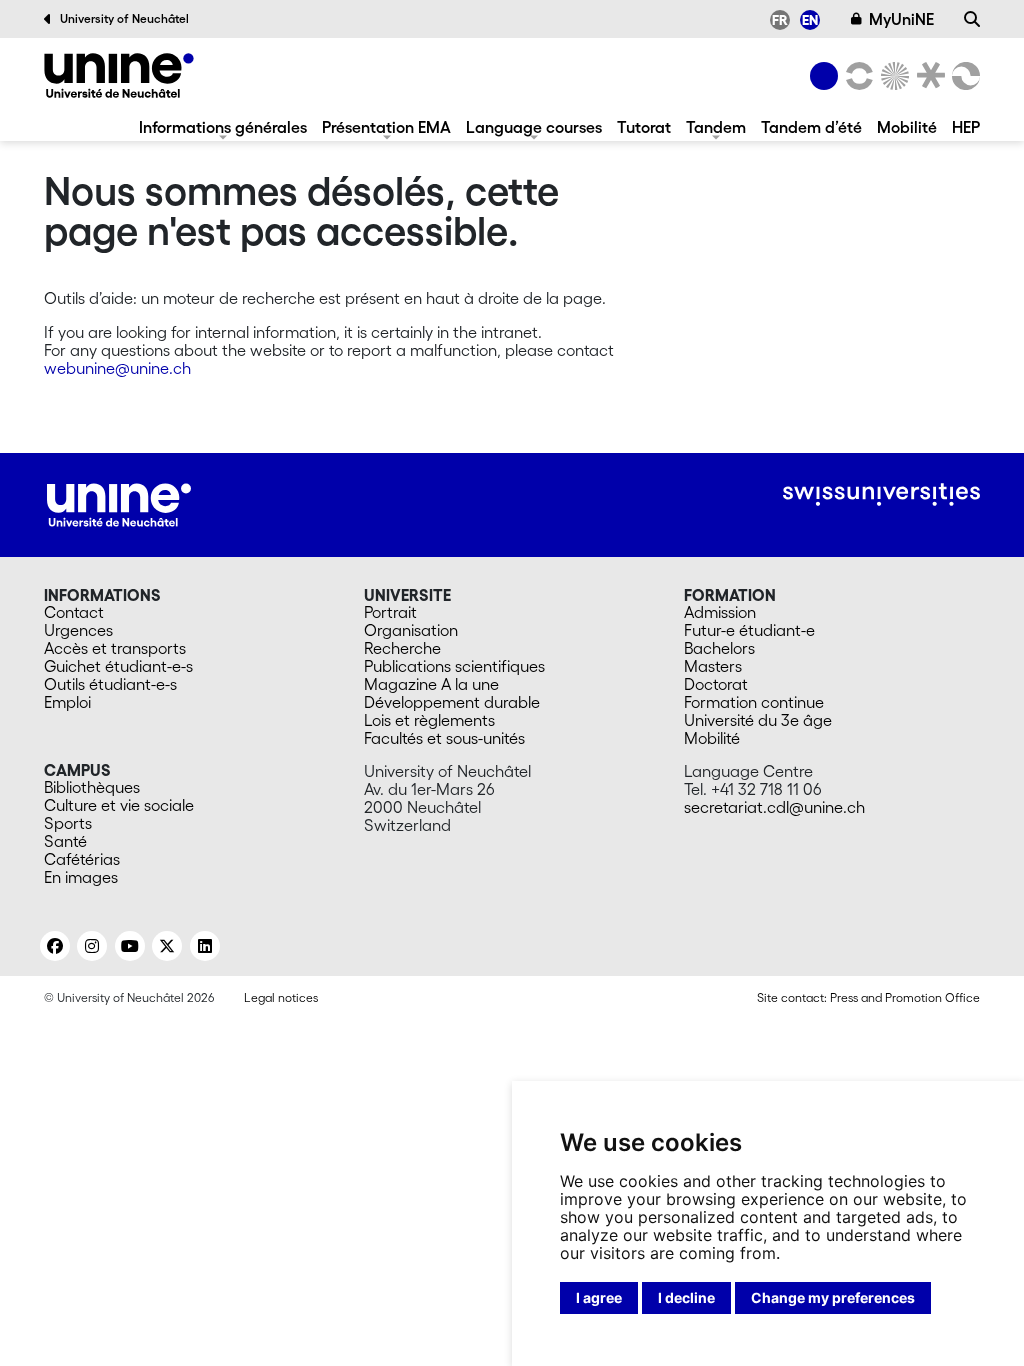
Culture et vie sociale (119, 805)
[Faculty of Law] (927, 76)
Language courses (534, 127)
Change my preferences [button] (833, 1297)
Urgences (78, 630)
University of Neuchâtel (124, 18)
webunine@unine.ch (117, 368)
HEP (966, 127)
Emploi (67, 702)
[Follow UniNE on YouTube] (130, 946)
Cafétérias (82, 859)
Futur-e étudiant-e (749, 630)
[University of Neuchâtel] (824, 76)
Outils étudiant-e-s (110, 684)
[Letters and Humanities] (856, 76)
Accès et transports (115, 648)
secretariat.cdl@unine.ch (774, 807)
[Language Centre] (119, 75)
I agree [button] (599, 1297)
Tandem (716, 127)
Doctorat (716, 684)
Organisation (411, 630)
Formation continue (754, 702)
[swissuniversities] (881, 494)
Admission (720, 612)
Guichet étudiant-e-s (118, 666)
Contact (74, 612)
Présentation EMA (386, 127)
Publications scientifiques (454, 666)
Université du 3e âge (758, 720)
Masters (713, 666)
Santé (65, 841)
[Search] (972, 19)
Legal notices (281, 997)
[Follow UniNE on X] (167, 946)
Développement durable (452, 702)
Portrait (390, 612)
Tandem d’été (811, 127)
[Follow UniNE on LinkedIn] (205, 946)
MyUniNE (901, 19)
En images (81, 877)
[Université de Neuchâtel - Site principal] (119, 503)
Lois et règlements (429, 720)
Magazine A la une (431, 684)
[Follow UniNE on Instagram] (92, 946)
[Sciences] (892, 76)
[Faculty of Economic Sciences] (963, 76)
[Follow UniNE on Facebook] (55, 946)
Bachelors (719, 648)
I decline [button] (686, 1297)
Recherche (402, 648)
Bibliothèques (92, 787)
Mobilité (907, 127)
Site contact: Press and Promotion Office (868, 997)
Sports (68, 823)
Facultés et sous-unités (444, 738)
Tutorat (644, 127)
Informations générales (223, 127)
